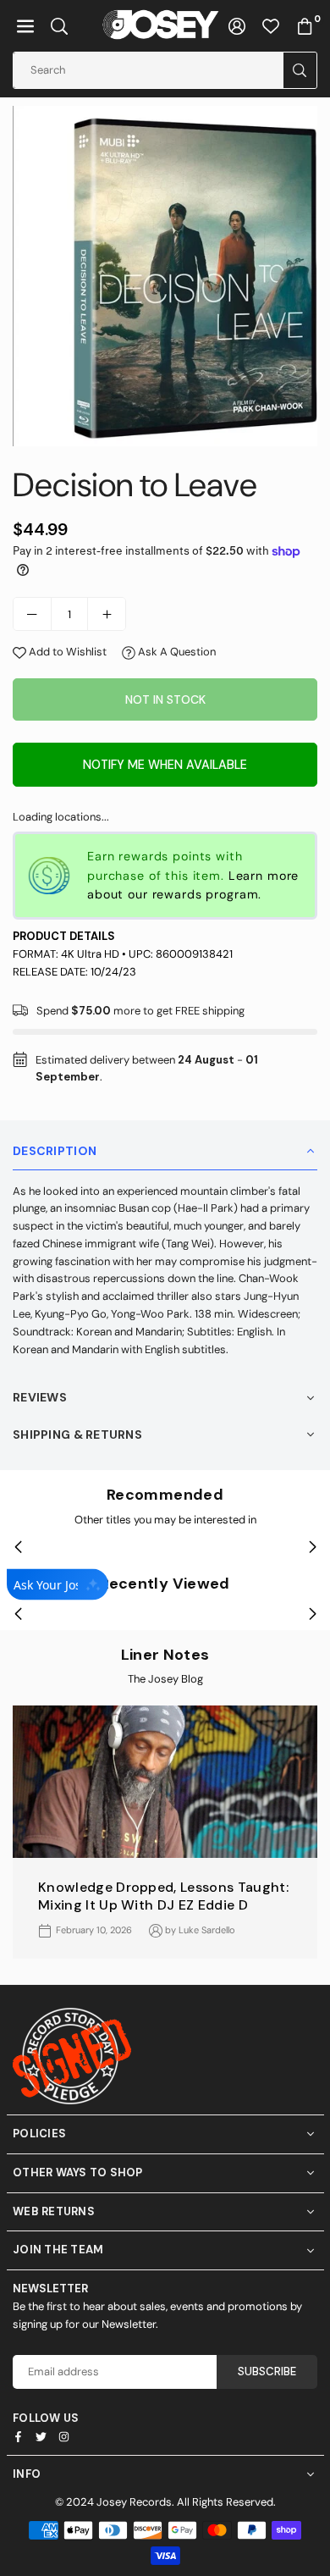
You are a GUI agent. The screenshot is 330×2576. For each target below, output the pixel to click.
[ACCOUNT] (237, 26)
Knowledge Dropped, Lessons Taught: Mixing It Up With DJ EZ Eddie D (163, 1896)
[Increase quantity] (107, 614)
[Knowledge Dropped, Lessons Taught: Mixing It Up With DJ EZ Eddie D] (165, 1782)
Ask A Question (176, 652)
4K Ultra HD (90, 954)
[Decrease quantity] (32, 614)
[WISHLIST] (271, 26)
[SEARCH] (59, 26)
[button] (25, 26)
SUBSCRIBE (267, 2371)
